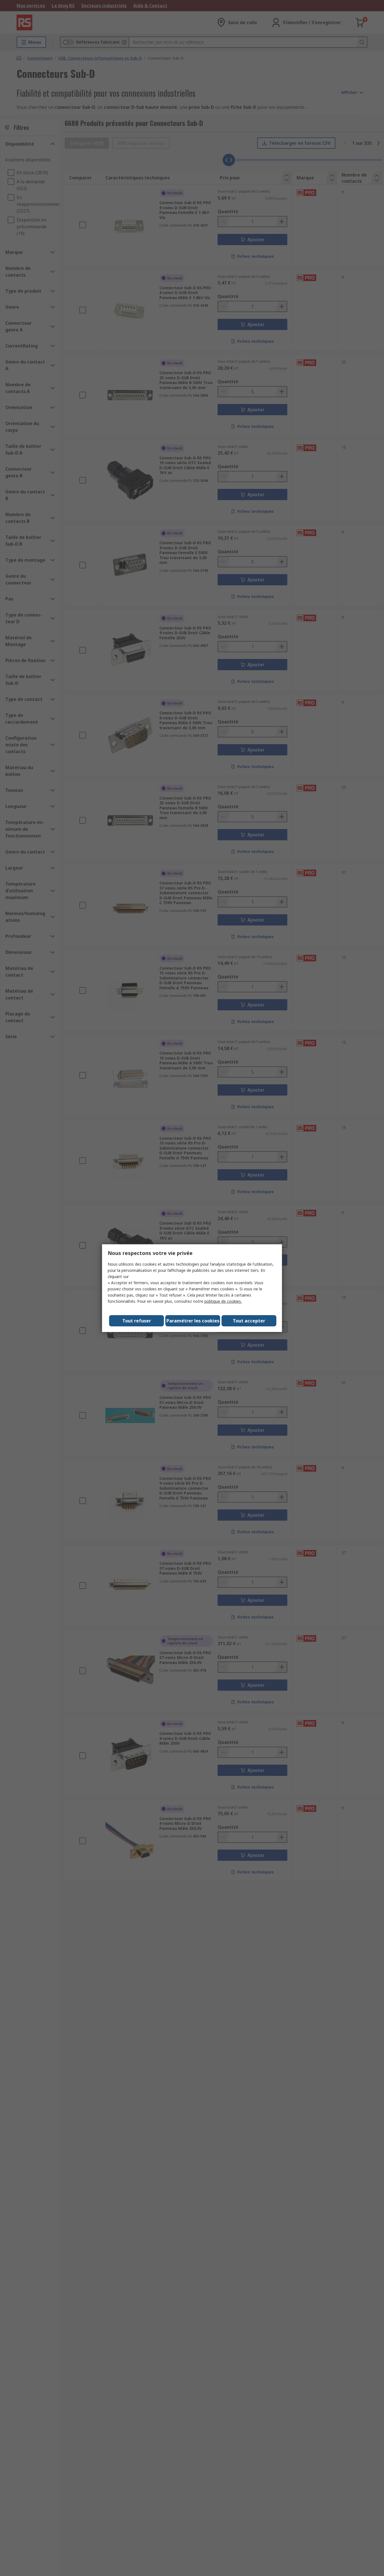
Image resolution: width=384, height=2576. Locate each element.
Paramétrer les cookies (193, 1321)
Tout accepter (249, 1321)
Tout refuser (137, 1321)
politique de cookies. (223, 1301)
